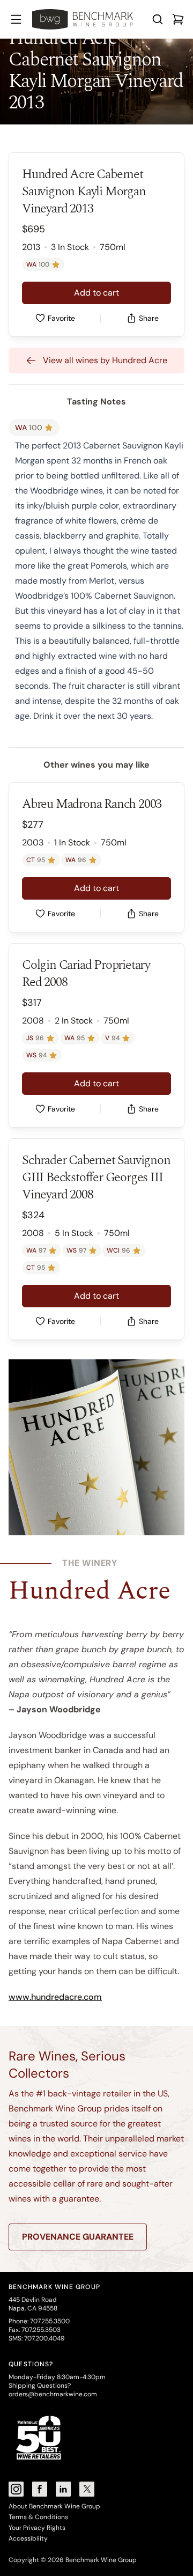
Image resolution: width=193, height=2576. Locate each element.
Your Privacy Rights (37, 2528)
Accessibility (28, 2538)
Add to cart (96, 293)
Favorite (61, 318)
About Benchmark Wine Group (54, 2506)
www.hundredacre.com (55, 1997)
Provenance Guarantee (78, 2237)
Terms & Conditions (38, 2517)
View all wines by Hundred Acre (105, 360)
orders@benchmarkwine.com (53, 2394)
